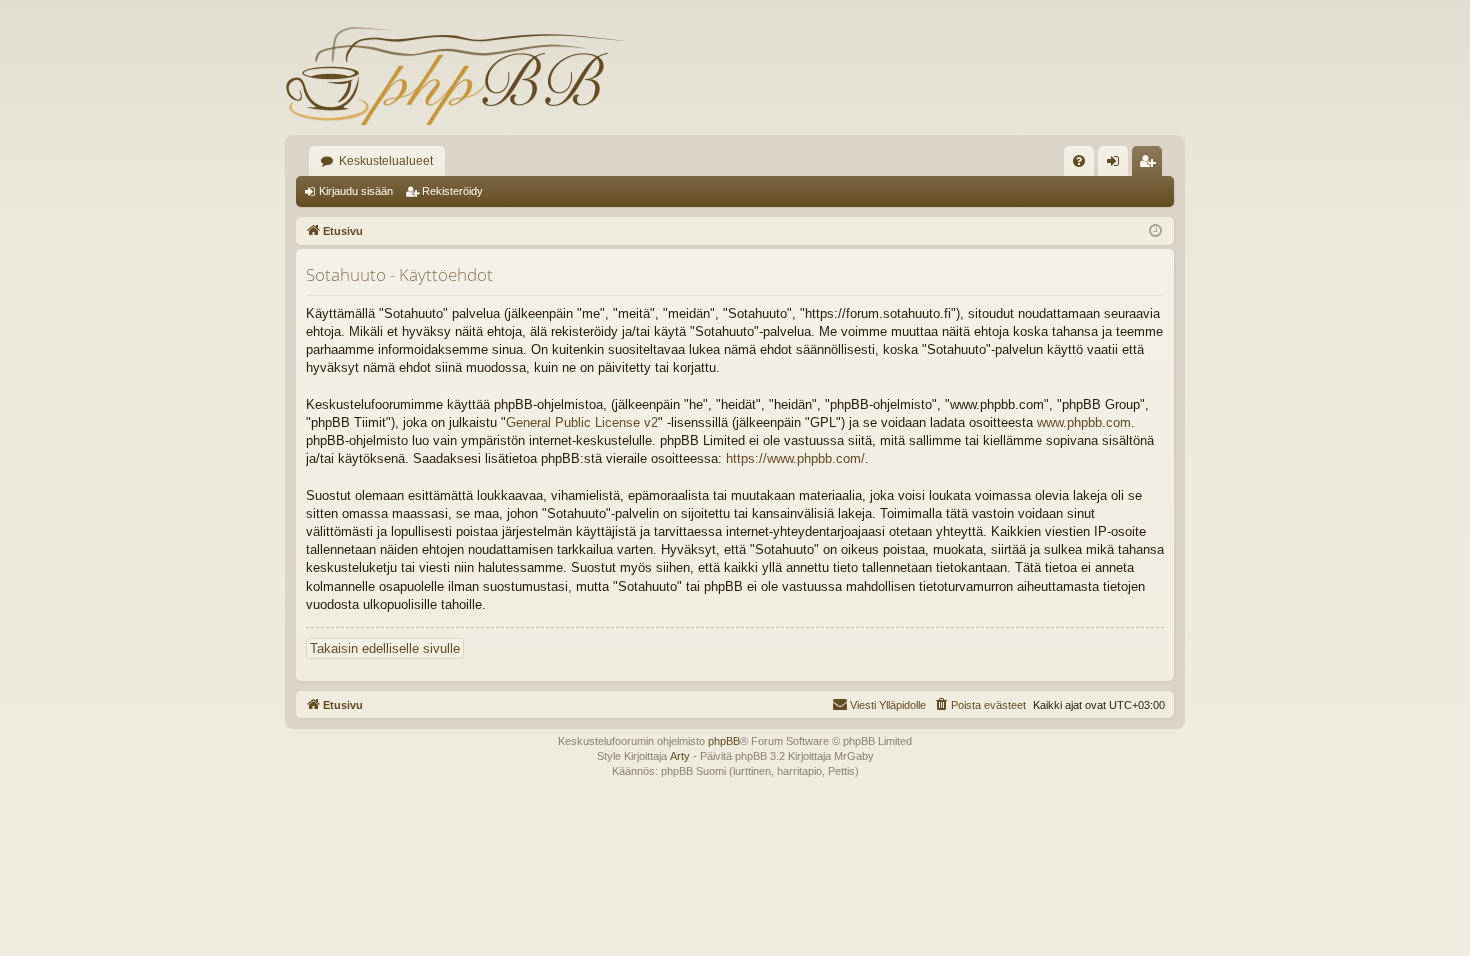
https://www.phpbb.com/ (795, 458)
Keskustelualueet (386, 161)
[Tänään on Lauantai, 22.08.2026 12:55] (1155, 231)
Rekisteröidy (452, 191)
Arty (680, 756)
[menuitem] (1079, 161)
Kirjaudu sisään (356, 191)
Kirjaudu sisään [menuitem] (1117, 165)
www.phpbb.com (1084, 422)
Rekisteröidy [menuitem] (1151, 165)
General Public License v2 (582, 422)
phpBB (724, 741)
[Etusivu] (455, 75)
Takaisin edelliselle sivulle (385, 648)
